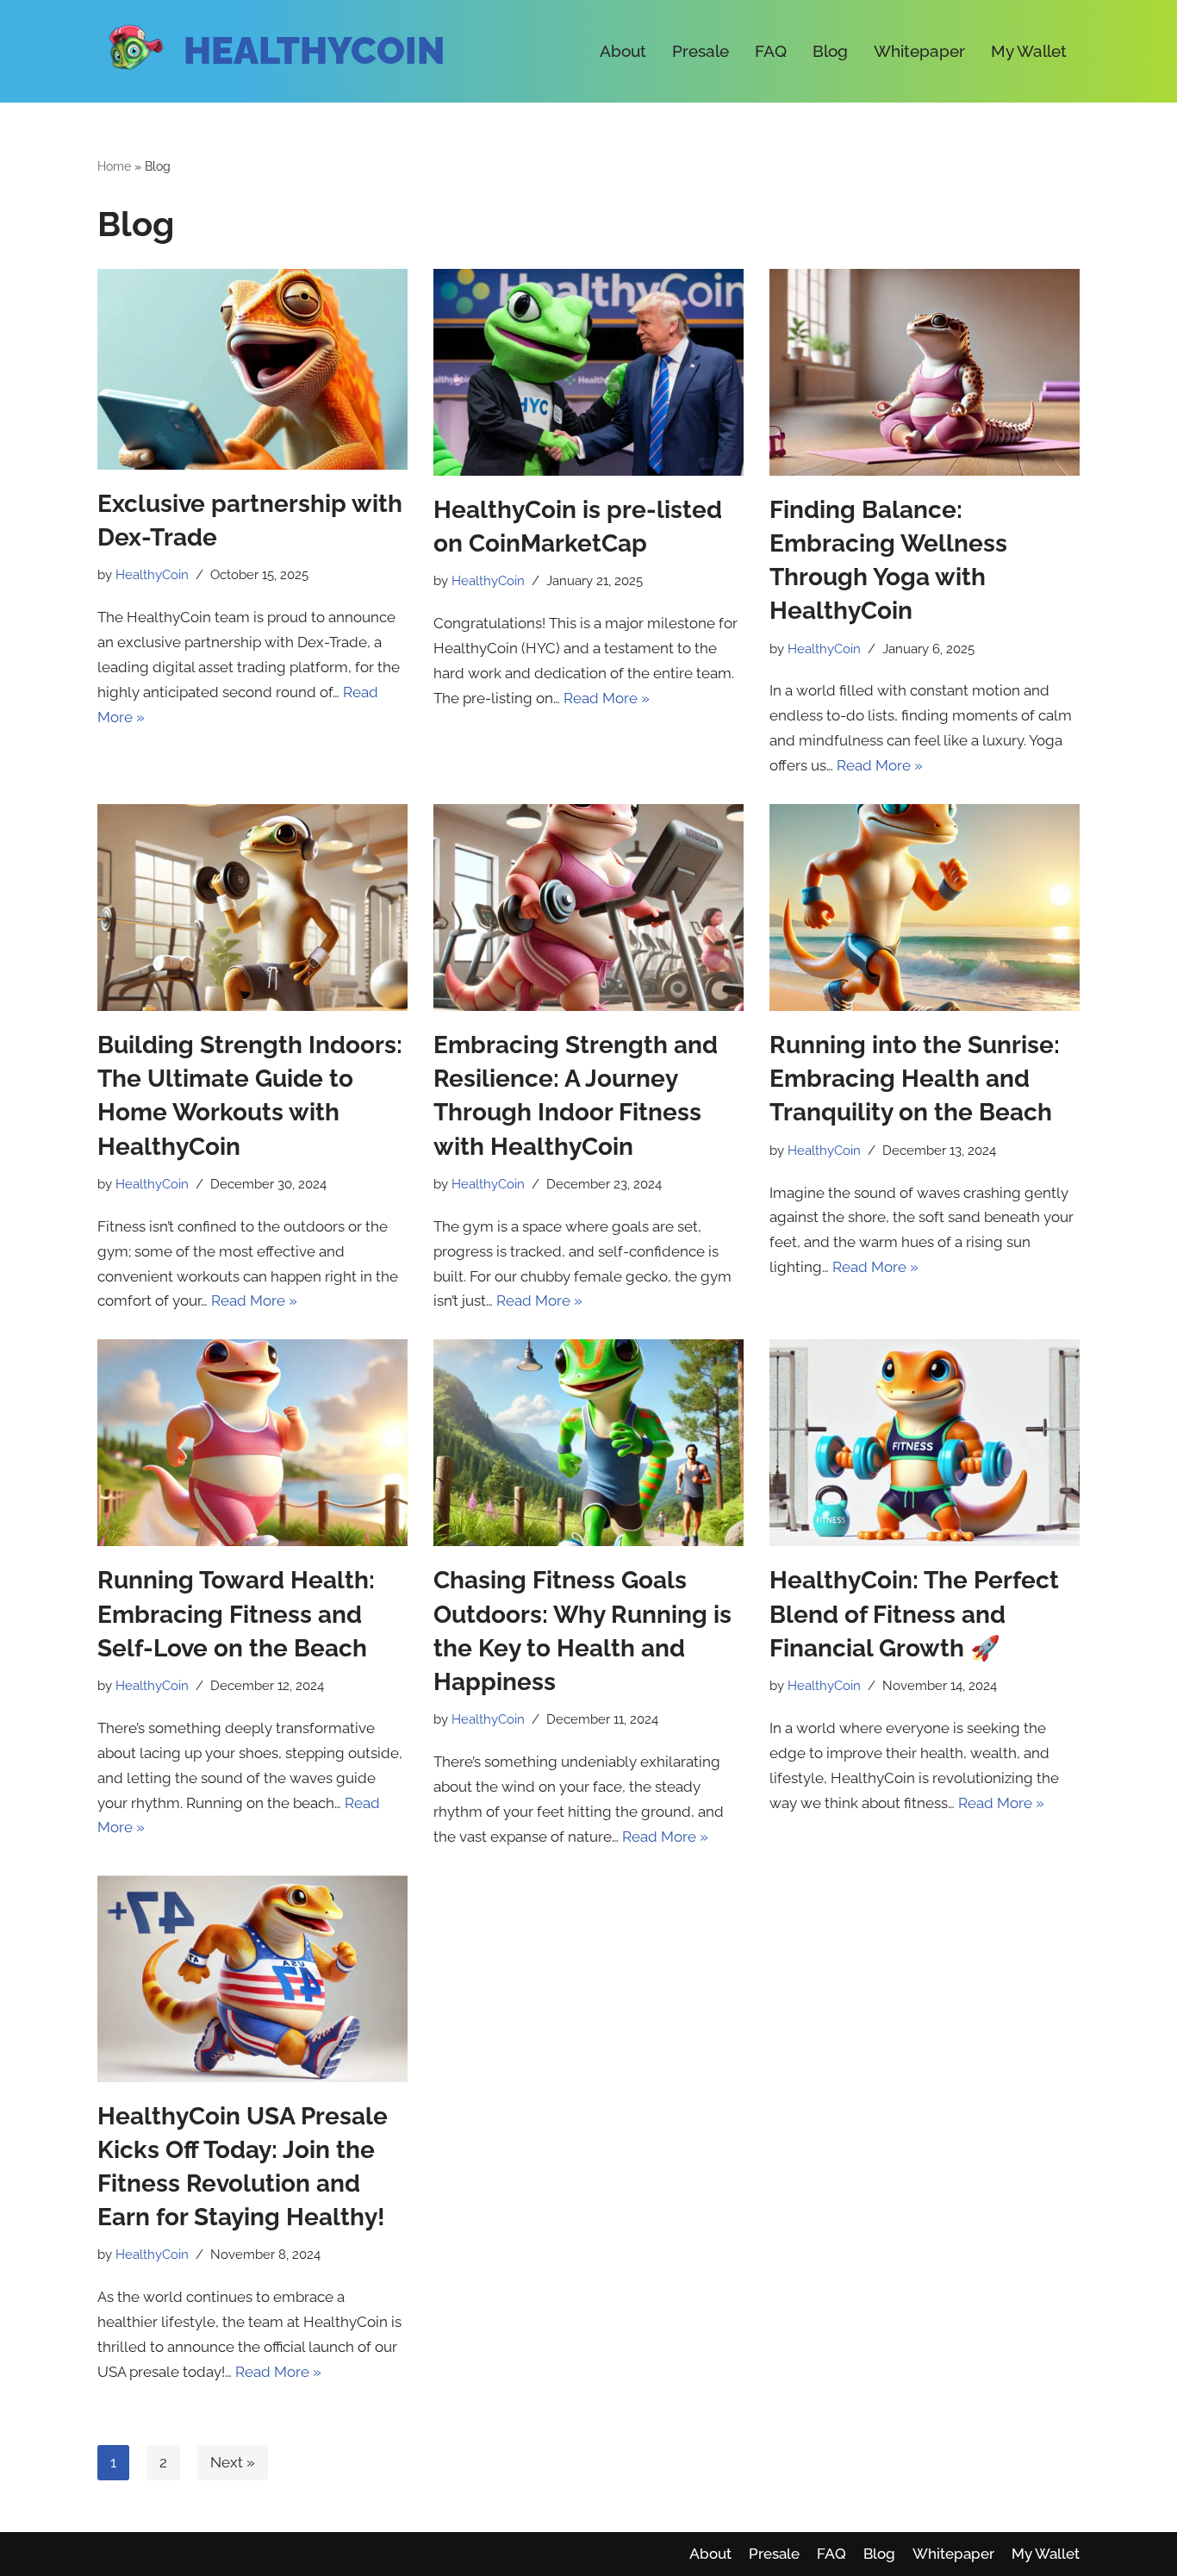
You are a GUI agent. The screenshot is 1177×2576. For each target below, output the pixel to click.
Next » (233, 2462)
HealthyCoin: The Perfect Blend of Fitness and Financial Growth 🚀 (914, 1614)
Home (114, 166)
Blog (830, 51)
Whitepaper (919, 51)
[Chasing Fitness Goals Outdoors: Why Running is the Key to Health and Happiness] (588, 1443)
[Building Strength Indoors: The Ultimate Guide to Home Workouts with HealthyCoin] (252, 908)
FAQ (771, 51)
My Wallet (1029, 51)
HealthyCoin (314, 51)
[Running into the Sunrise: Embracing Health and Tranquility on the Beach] (925, 908)
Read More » (607, 698)
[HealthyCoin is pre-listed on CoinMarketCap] (588, 372)
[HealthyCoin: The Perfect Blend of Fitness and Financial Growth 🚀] (925, 1443)
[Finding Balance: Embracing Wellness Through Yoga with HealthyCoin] (925, 372)
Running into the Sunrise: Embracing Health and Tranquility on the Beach (915, 1079)
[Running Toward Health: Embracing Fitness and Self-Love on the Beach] (252, 1443)
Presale (701, 51)
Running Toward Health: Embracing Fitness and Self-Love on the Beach (236, 1614)
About (623, 51)
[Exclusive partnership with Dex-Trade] (252, 369)
